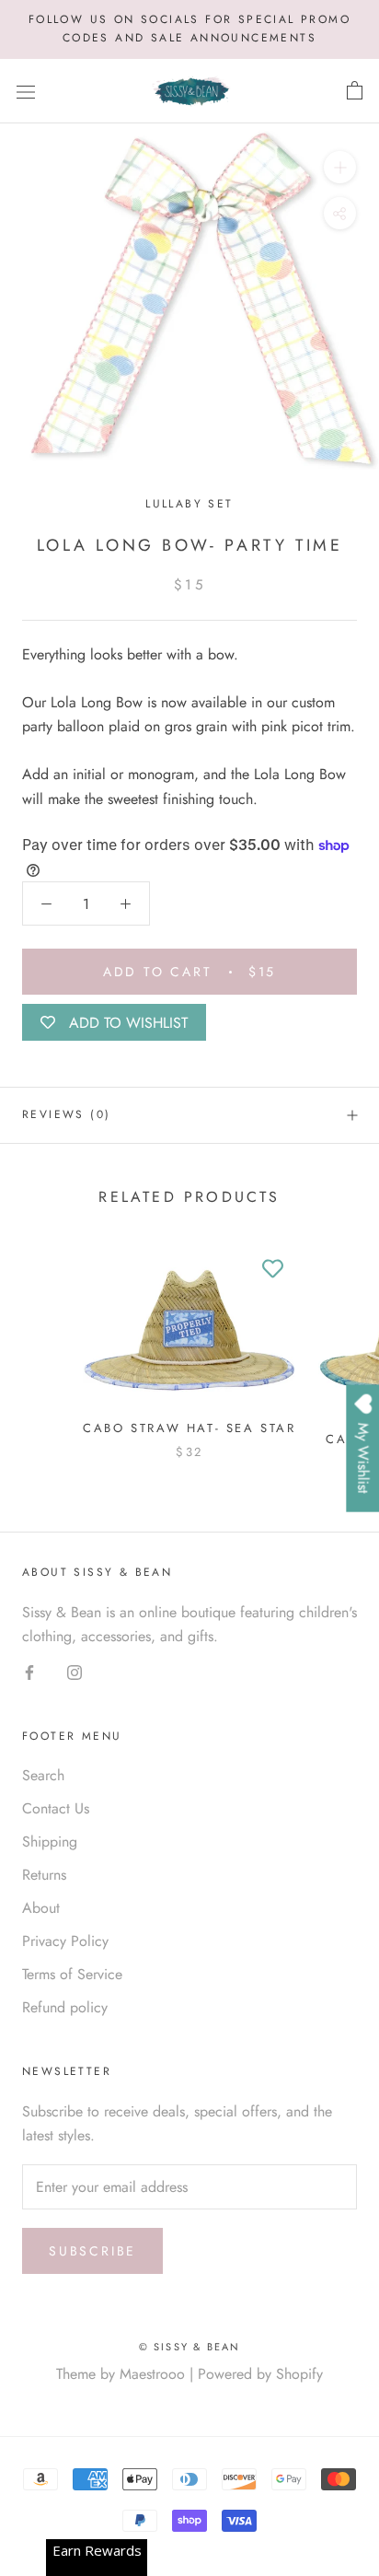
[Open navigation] (26, 91)
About (41, 1908)
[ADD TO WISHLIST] (273, 1269)
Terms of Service (72, 1974)
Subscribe (92, 2251)
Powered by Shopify (260, 2374)
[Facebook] (29, 1672)
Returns (44, 1875)
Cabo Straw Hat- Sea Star (189, 1428)
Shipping (50, 1842)
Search (43, 1775)
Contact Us (56, 1808)
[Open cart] (355, 91)
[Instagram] (75, 1672)
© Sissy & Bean (190, 2347)
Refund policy (65, 2007)
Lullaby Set (189, 504)
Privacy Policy (65, 1941)
